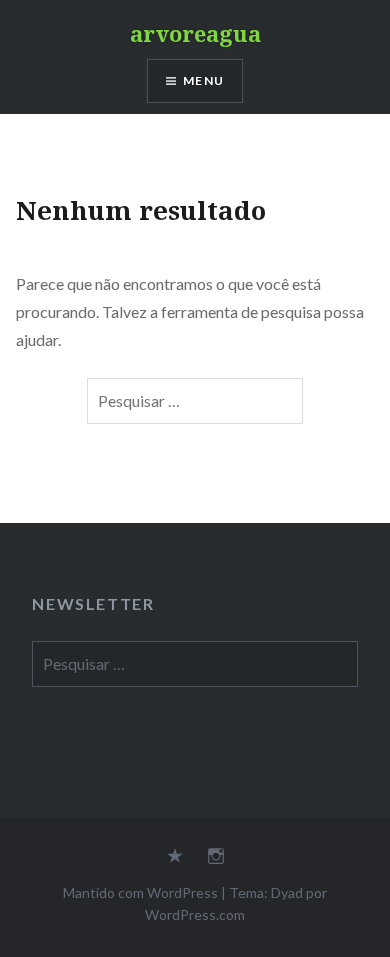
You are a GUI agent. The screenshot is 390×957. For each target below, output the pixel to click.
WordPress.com (195, 914)
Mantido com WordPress (140, 892)
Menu (203, 80)
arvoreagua (195, 33)
